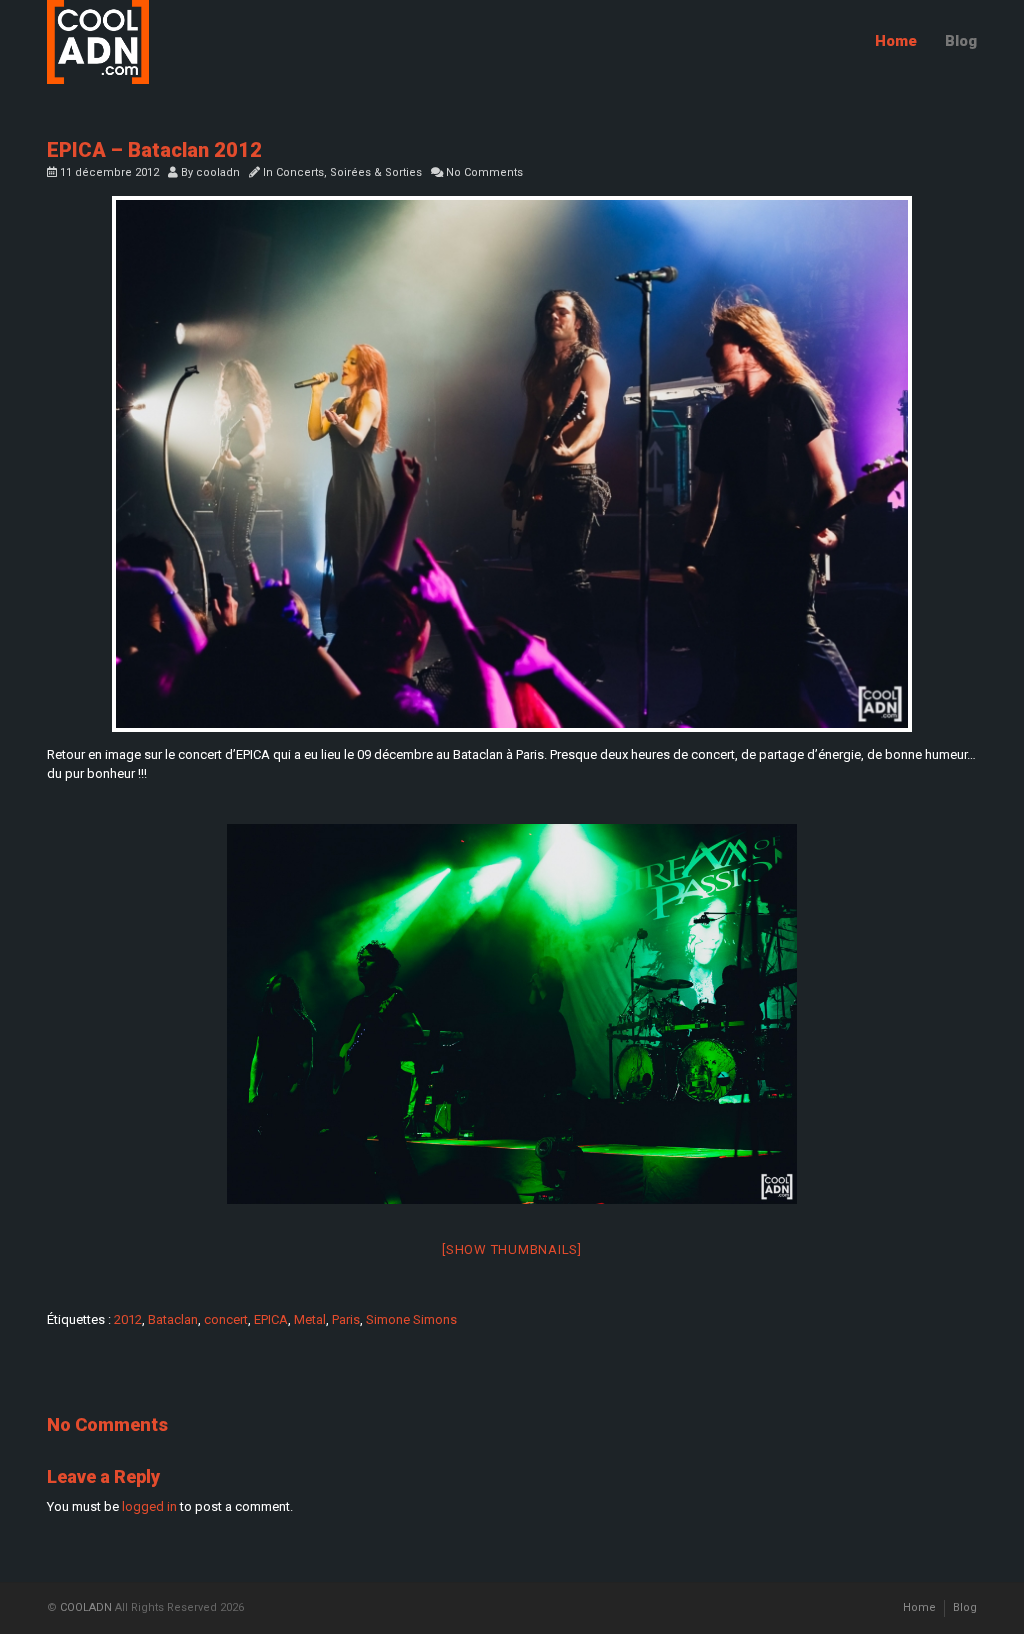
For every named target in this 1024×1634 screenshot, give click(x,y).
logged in (149, 1506)
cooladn (218, 172)
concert (226, 1319)
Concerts (300, 172)
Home (896, 41)
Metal (310, 1319)
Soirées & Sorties (376, 172)
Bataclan (173, 1319)
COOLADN (86, 1607)
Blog (961, 41)
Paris (346, 1319)
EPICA (271, 1319)
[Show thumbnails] (512, 1249)
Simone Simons (411, 1319)
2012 (128, 1319)
